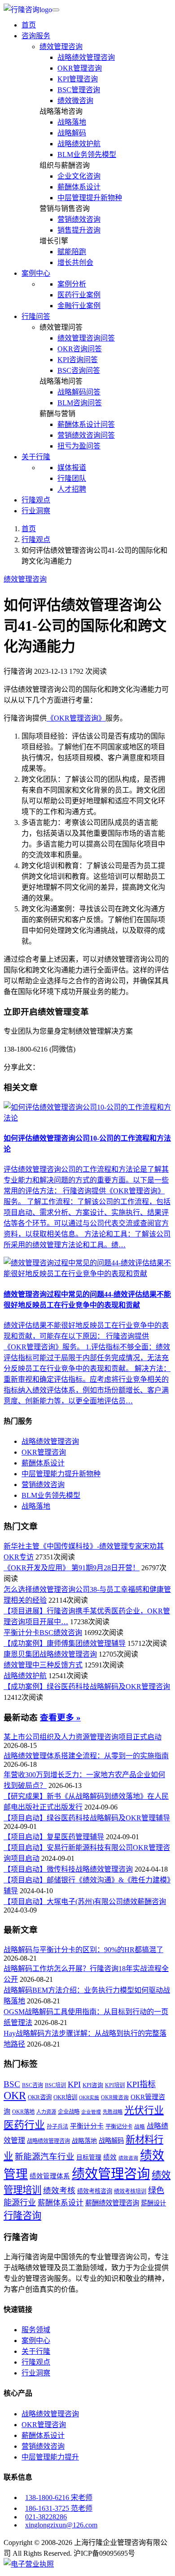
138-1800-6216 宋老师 (59, 2498)
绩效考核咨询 (95, 2191)
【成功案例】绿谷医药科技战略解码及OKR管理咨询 (87, 1687)
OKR (15, 2095)
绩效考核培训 (130, 2191)
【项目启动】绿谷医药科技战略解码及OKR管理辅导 (87, 1818)
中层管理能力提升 (50, 2457)
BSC (12, 2084)
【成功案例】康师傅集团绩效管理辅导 (65, 1643)
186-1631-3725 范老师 (59, 2508)
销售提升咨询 (79, 230)
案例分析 (72, 284)
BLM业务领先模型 (87, 155)
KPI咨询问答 (78, 360)
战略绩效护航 (79, 144)
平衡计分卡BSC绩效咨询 (43, 1633)
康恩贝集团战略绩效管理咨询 (50, 1654)
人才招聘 (72, 489)
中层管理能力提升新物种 (61, 1474)
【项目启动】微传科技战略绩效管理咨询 (68, 1869)
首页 (29, 25)
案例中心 (36, 2341)
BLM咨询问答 (80, 403)
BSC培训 (55, 2085)
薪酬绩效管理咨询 (112, 2203)
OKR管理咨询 (80, 68)
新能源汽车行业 (45, 2157)
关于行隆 (36, 2351)
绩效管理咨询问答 (86, 338)
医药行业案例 (79, 295)
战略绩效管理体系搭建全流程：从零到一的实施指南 (86, 1756)
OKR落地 (23, 2112)
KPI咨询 (93, 2085)
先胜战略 (113, 2112)
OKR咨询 (40, 2097)
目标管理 (89, 2157)
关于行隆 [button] (36, 457)
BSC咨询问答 (79, 370)
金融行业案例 (79, 306)
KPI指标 (141, 2084)
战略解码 (72, 133)
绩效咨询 (128, 2158)
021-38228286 (46, 2517)
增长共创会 (75, 262)
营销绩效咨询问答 (86, 435)
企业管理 (91, 2112)
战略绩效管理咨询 (86, 57)
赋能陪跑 (72, 252)
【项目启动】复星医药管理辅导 (54, 1837)
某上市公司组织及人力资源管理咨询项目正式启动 (83, 1737)
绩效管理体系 (50, 2176)
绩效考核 (59, 2191)
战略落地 (72, 122)
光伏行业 (144, 2110)
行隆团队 (72, 478)
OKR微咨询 (115, 2098)
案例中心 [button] (36, 273)
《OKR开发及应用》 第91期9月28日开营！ (72, 1568)
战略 (140, 2127)
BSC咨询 (33, 2085)
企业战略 (69, 2112)
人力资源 (46, 2112)
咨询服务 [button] (36, 36)
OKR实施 (89, 2098)
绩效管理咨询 (61, 47)
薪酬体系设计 (79, 187)
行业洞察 (36, 511)
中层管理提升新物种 (90, 198)
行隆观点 (36, 500)
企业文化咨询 (79, 176)
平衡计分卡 (87, 2126)
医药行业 (24, 2125)
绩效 (110, 2157)
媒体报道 (72, 468)
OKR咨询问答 (80, 349)
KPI (74, 2084)
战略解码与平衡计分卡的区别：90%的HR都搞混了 (83, 1950)
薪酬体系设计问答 (86, 424)
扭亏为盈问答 (79, 446)
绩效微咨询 (75, 101)
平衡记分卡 (119, 2127)
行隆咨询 (22, 2216)
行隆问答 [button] (36, 316)
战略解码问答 (79, 392)
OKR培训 (65, 2097)
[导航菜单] (56, 10)
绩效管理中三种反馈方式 (43, 1665)
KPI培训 (115, 2085)
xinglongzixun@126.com (61, 2525)
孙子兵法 (57, 2127)
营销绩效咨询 (79, 219)
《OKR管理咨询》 (76, 718)
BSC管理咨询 (79, 90)
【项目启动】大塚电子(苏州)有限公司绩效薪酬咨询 (85, 1902)
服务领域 (36, 2330)
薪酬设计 (153, 2203)
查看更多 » (60, 1718)
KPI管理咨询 (78, 79)
